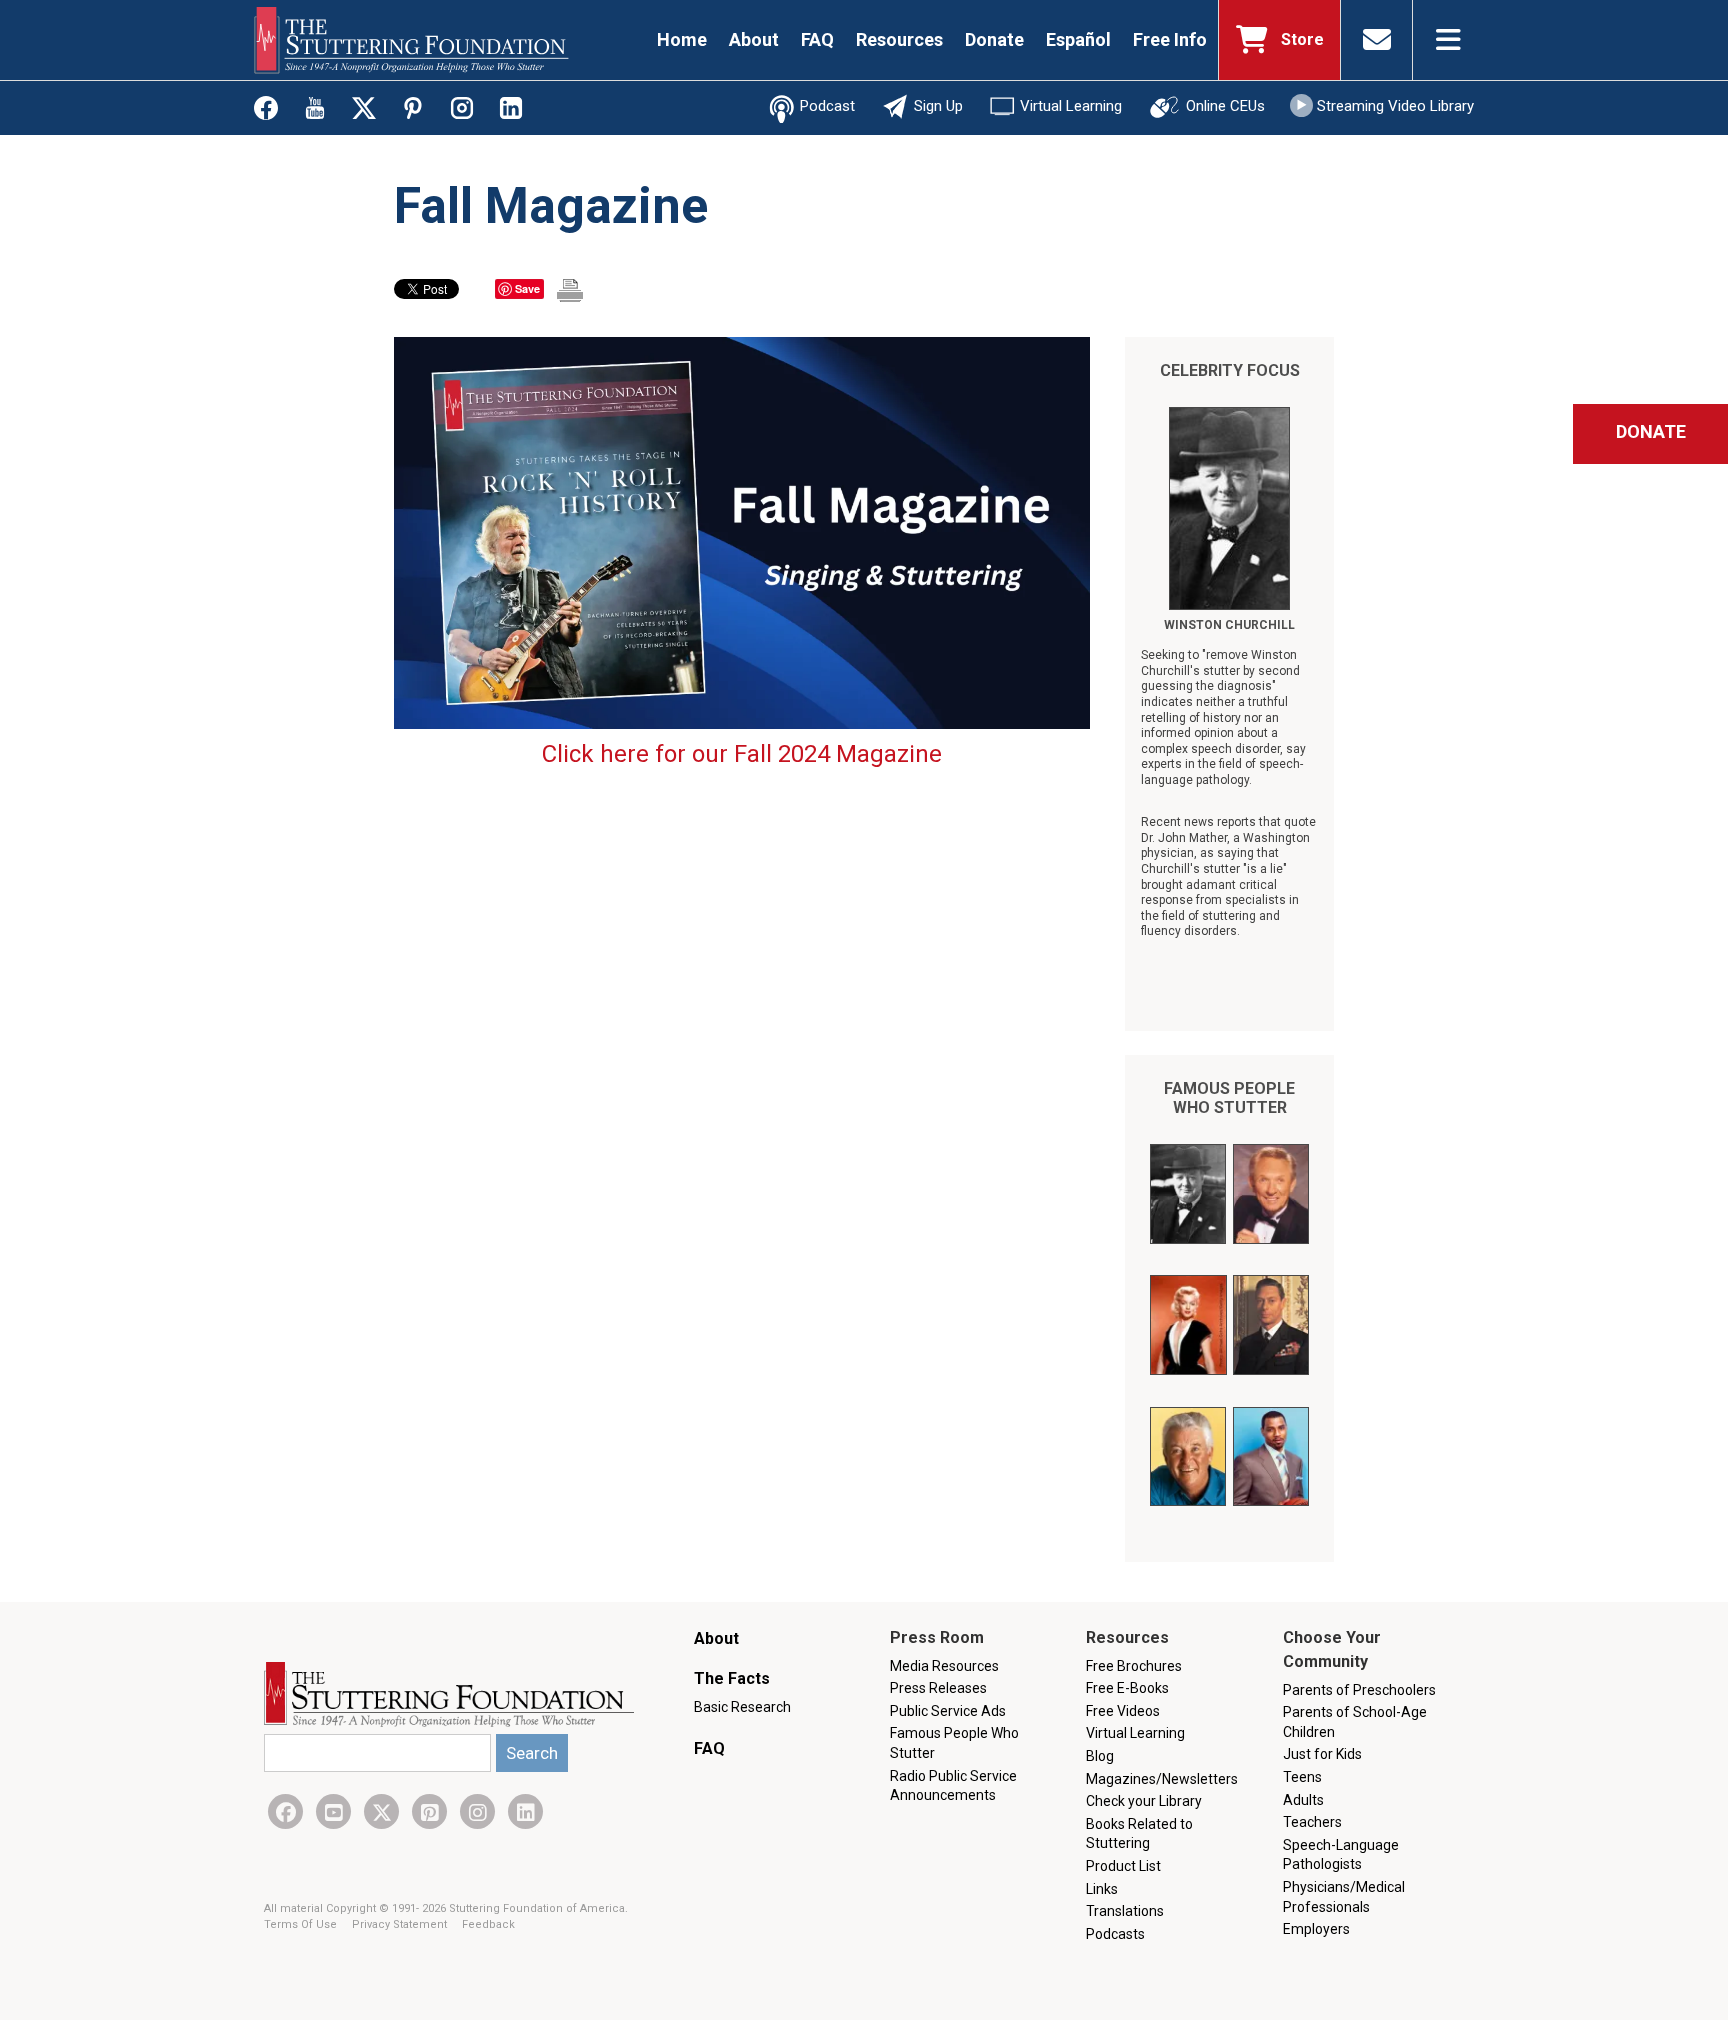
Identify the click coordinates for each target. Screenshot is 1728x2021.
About (754, 39)
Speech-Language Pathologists (1341, 1855)
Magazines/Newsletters (1162, 1779)
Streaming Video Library (1395, 106)
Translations (1125, 1911)
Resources (899, 39)
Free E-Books (1127, 1688)
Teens (1302, 1777)
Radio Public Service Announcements (953, 1786)
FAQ (817, 39)
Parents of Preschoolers (1359, 1690)
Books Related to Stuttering (1139, 1834)
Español (1078, 39)
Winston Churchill (1229, 625)
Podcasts (1115, 1934)
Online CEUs (1225, 106)
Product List (1123, 1866)
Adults (1303, 1800)
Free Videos (1123, 1711)
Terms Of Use (302, 1924)
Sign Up (938, 106)
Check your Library (1144, 1801)
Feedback (488, 1924)
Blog (1100, 1756)
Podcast (827, 106)
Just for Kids (1322, 1754)
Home (682, 39)
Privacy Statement (401, 1924)
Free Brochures (1134, 1666)
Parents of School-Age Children (1355, 1722)
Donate (994, 39)
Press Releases (938, 1688)
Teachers (1312, 1822)
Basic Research (742, 1707)
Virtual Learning (1071, 106)
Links (1102, 1889)
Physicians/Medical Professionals (1344, 1897)
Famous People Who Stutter (1229, 1098)
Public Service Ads (948, 1711)
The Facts (732, 1678)
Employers (1316, 1929)
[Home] (411, 40)
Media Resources (944, 1666)
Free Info (1170, 39)
